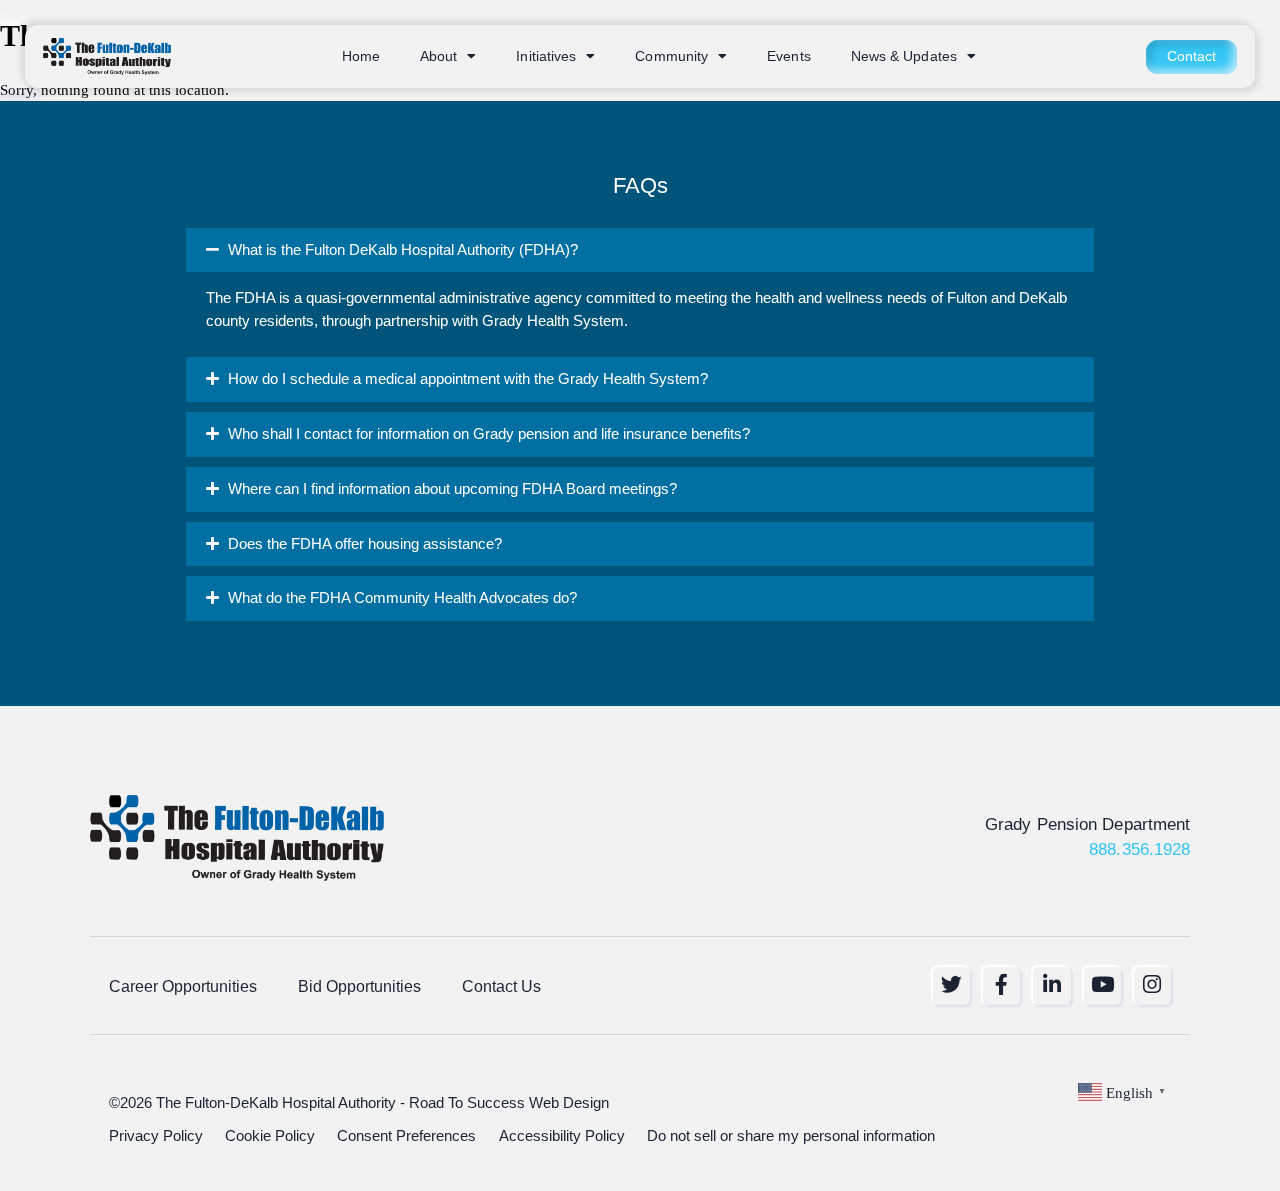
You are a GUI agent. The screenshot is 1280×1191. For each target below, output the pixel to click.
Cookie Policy (270, 1136)
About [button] (438, 56)
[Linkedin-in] (1051, 985)
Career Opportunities (183, 986)
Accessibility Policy (562, 1136)
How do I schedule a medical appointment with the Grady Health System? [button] (468, 379)
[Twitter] (951, 985)
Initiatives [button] (546, 56)
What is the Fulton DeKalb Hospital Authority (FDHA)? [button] (403, 250)
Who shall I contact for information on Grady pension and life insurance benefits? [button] (489, 434)
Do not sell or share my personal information (791, 1136)
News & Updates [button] (904, 56)
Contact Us (501, 986)
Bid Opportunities (359, 986)
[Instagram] (1152, 985)
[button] (640, 250)
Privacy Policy (156, 1136)
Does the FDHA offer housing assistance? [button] (365, 544)
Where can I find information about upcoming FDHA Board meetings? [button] (452, 489)
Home (361, 56)
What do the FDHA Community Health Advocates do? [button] (402, 598)
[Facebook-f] (1001, 985)
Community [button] (671, 56)
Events (789, 56)
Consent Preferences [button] (406, 1136)
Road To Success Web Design (509, 1103)
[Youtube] (1102, 985)
